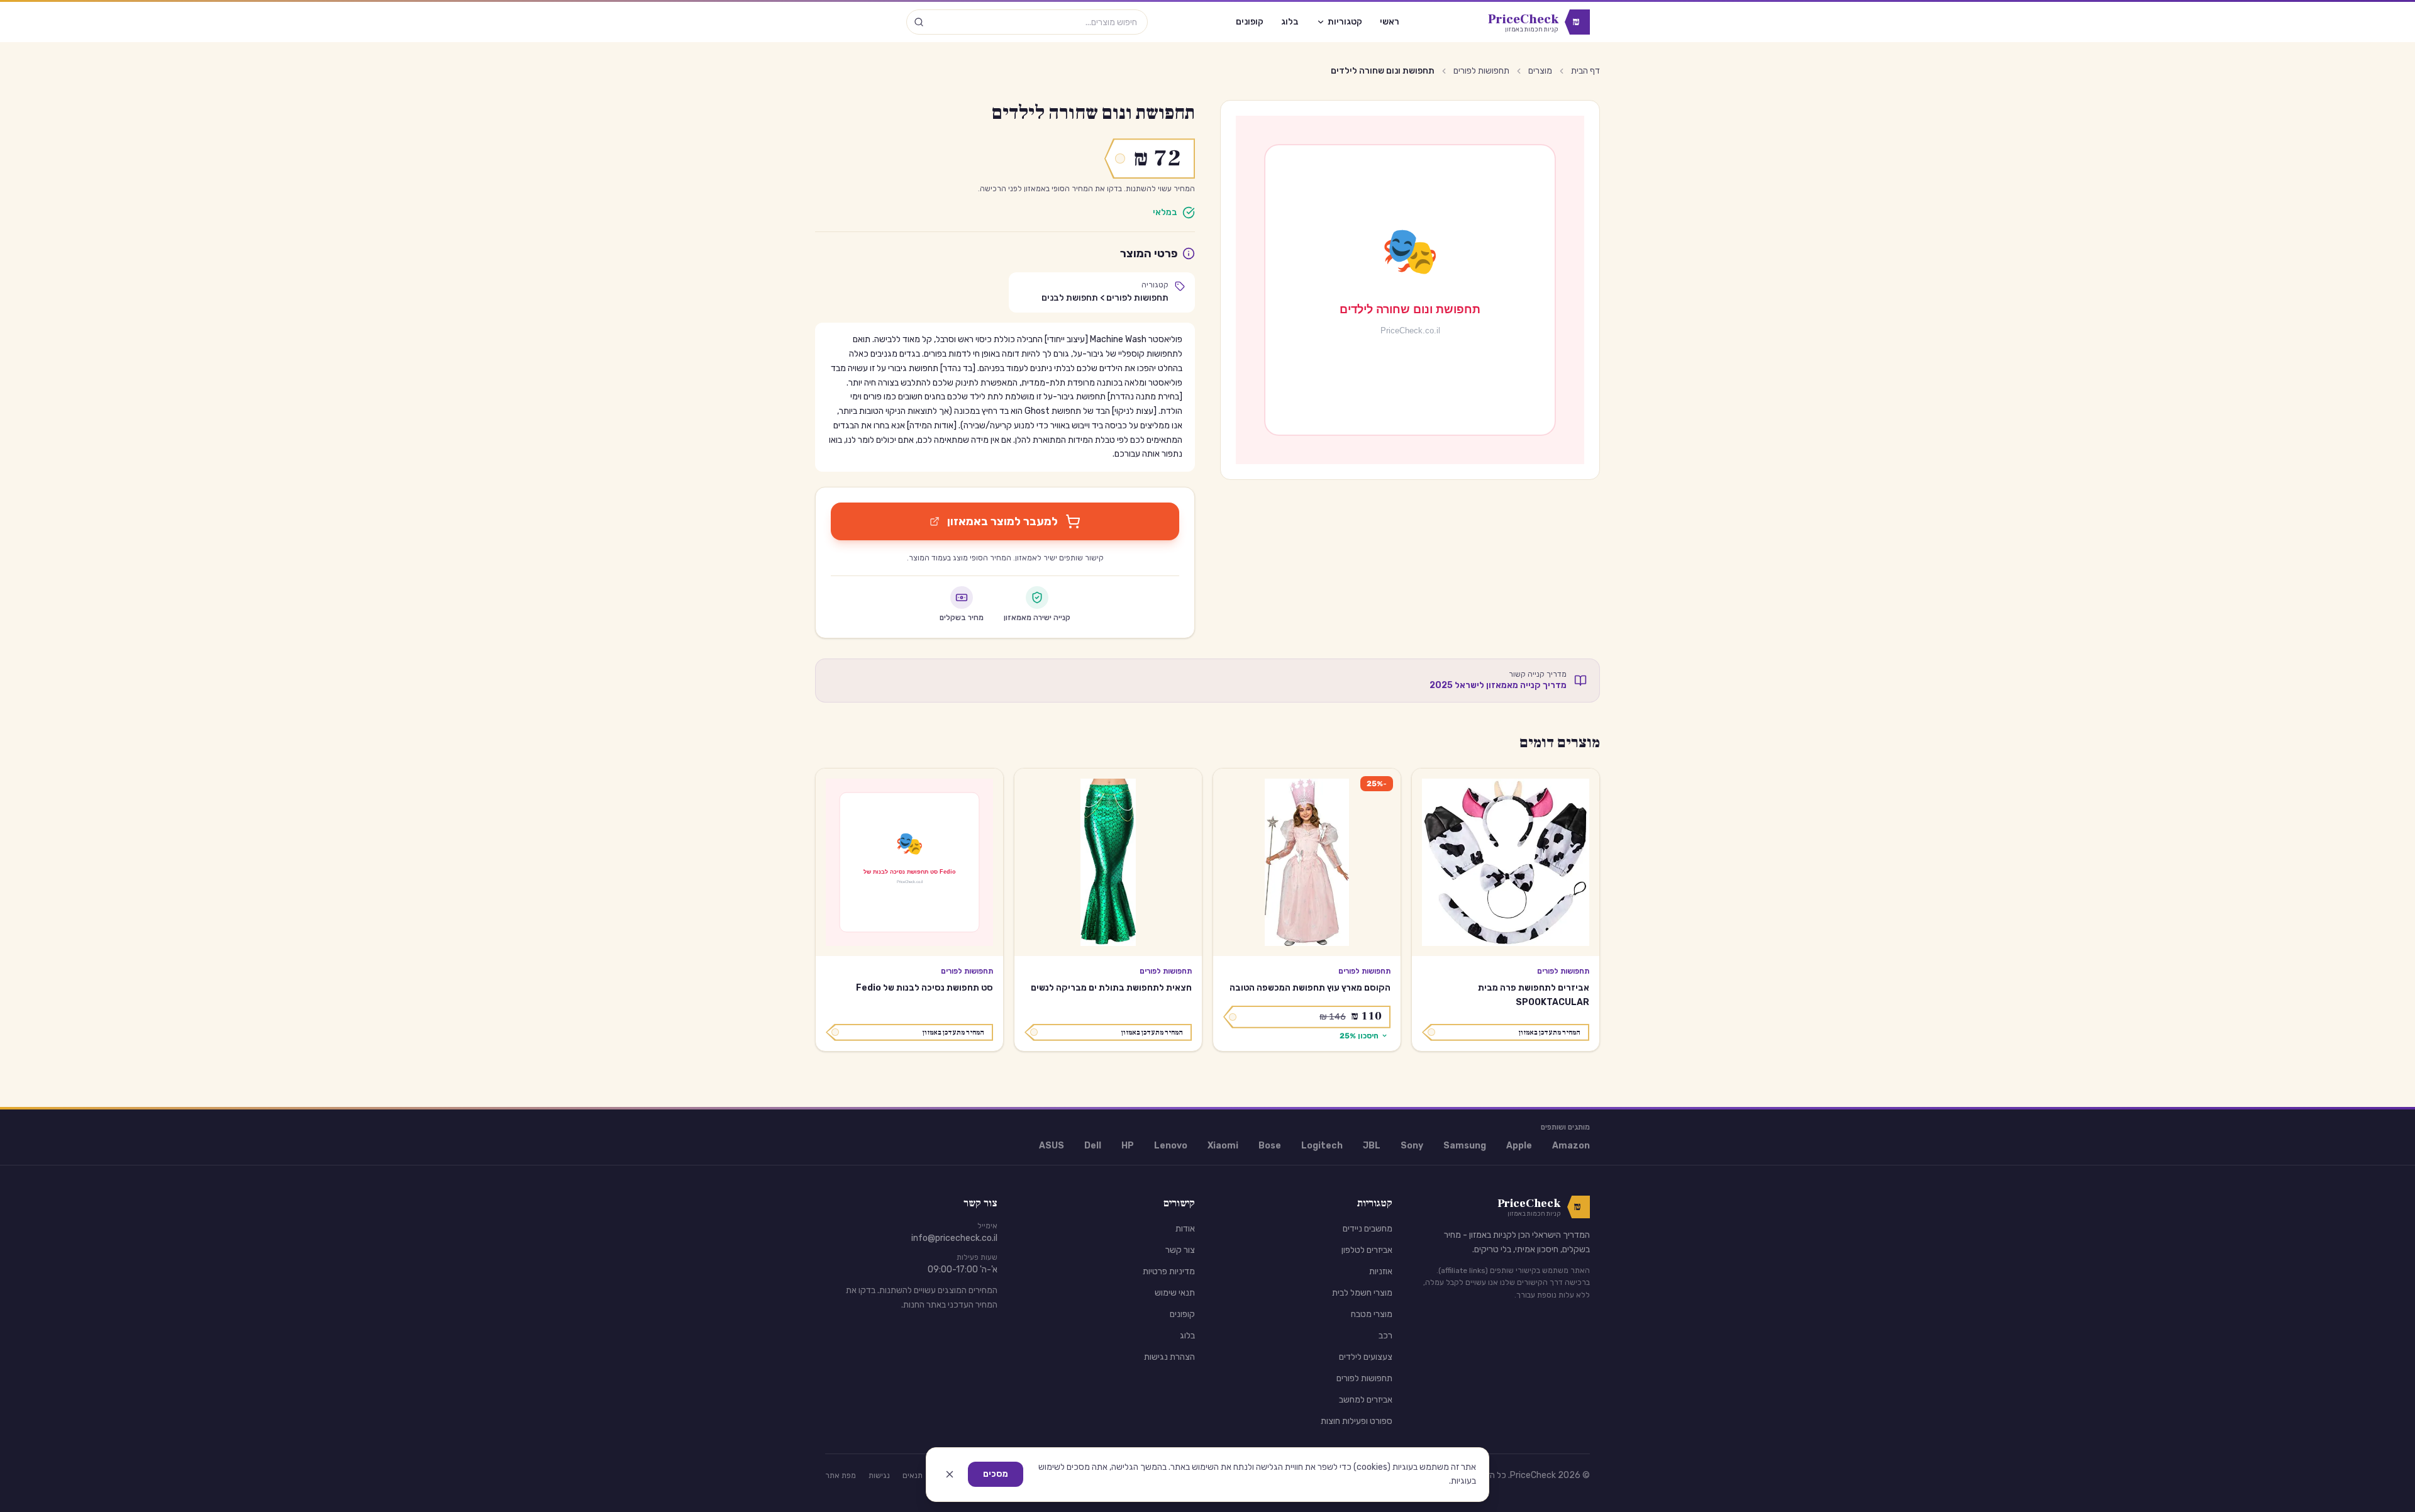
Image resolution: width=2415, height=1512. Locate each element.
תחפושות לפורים (1481, 71)
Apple (1519, 1146)
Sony (1412, 1146)
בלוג (1290, 22)
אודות (1185, 1229)
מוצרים (1540, 71)
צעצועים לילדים (1366, 1357)
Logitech (1322, 1146)
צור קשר (1180, 1250)
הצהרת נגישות (1169, 1357)
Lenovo (1171, 1146)
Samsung (1465, 1146)
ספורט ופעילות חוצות (1357, 1421)
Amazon (1571, 1146)
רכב (1385, 1336)
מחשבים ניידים (1368, 1229)
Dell (1093, 1146)
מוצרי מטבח (1372, 1314)
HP (1128, 1146)
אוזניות (1381, 1271)
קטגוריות (1345, 22)
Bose (1270, 1146)
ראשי (1390, 22)
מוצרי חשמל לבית (1362, 1293)
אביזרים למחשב (1366, 1400)
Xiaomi (1223, 1146)
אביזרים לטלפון (1367, 1250)
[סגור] (950, 1474)
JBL (1372, 1146)
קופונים (1250, 22)
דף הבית (1585, 71)
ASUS (1052, 1146)
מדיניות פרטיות (1169, 1271)
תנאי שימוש (1175, 1293)
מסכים (996, 1474)
